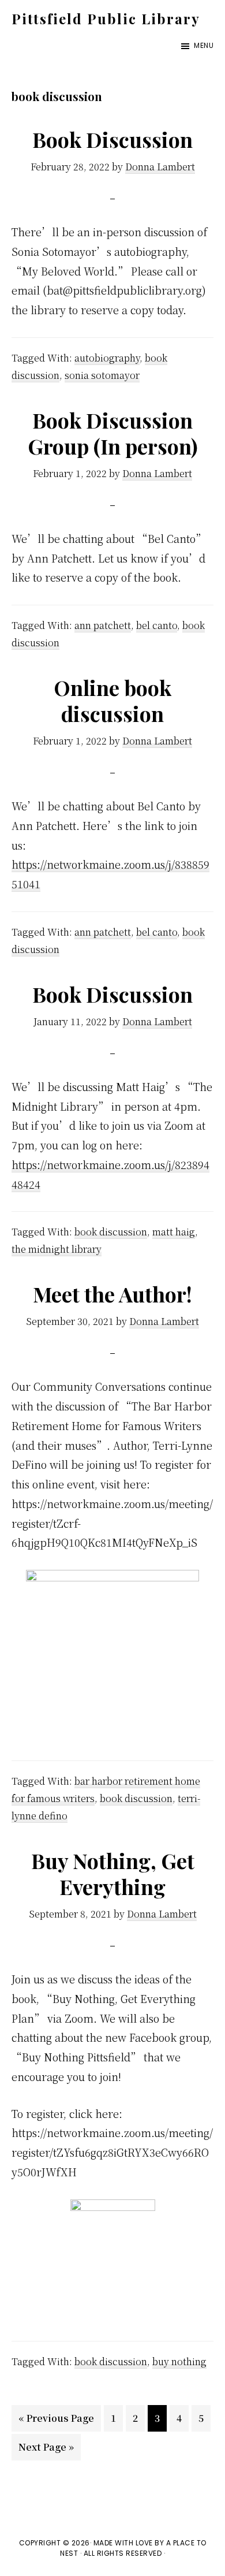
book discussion (111, 1232)
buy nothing (179, 2361)
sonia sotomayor (102, 375)
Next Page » (46, 2450)
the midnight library (57, 1249)
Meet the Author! (112, 1294)
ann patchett (103, 625)
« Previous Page (56, 2421)
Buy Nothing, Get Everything (113, 1873)
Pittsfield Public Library (106, 18)
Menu (204, 45)
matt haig (174, 1232)
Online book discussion (112, 700)
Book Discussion (112, 139)
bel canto (157, 625)
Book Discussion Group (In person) (113, 433)
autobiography (107, 358)
